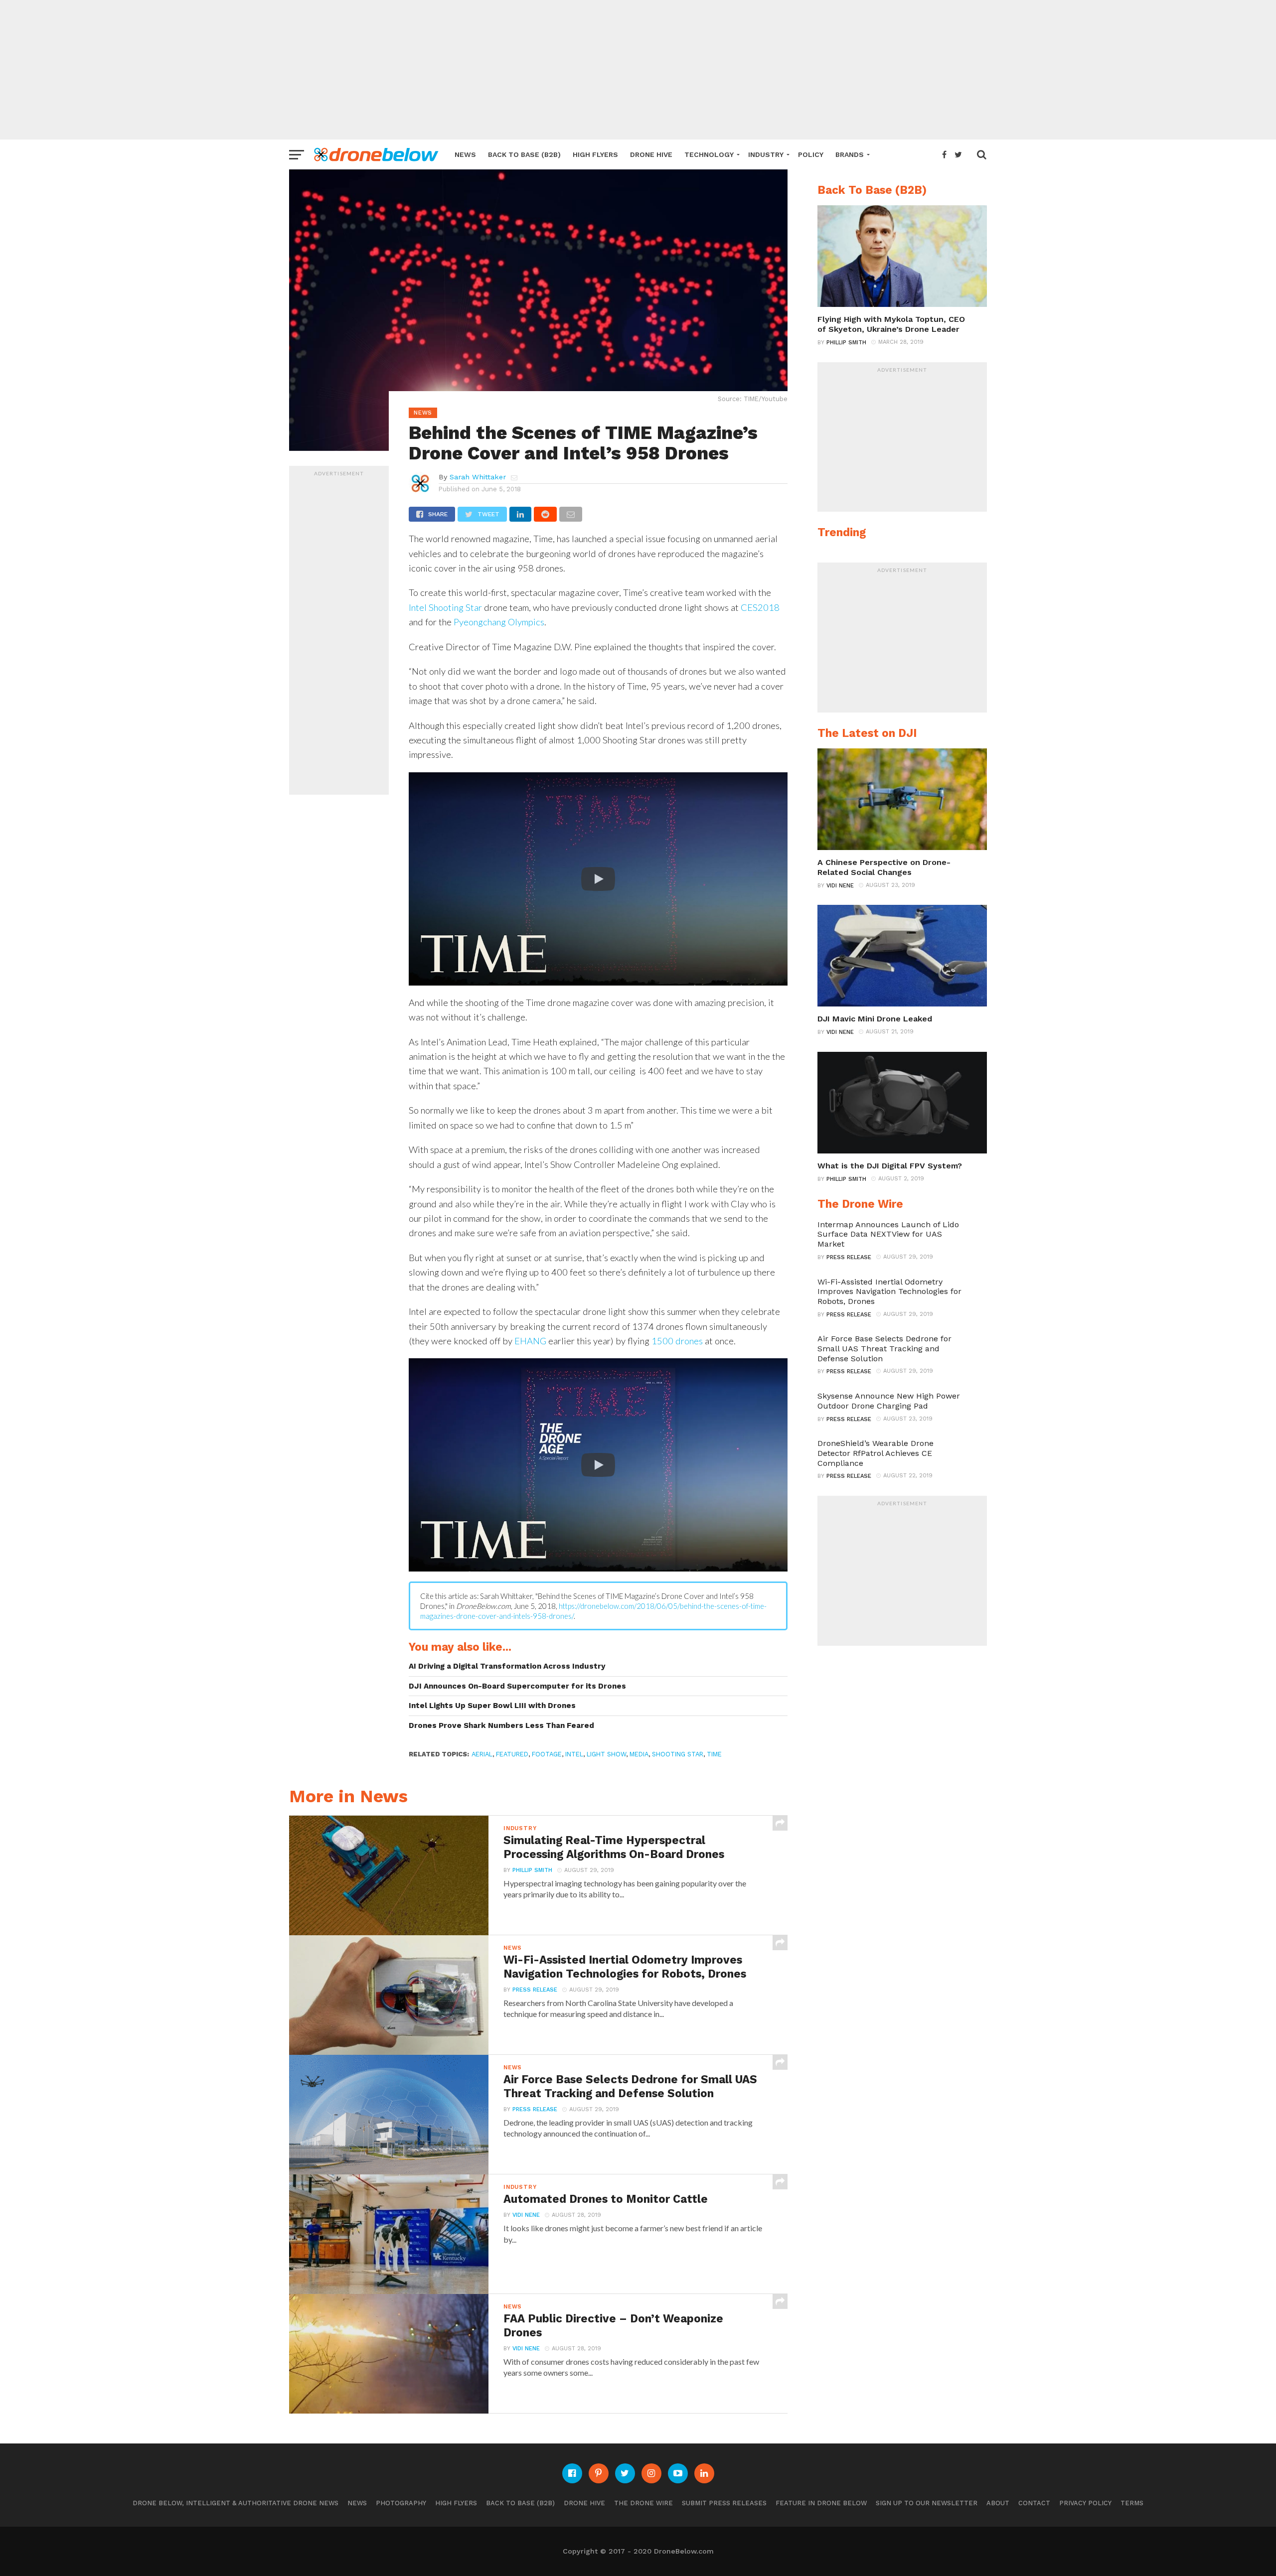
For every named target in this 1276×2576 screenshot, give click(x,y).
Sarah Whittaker (478, 477)
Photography (401, 2503)
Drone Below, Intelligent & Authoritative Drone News (236, 2503)
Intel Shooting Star (445, 607)
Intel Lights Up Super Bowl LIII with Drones (492, 1706)
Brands (850, 154)
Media (639, 1754)
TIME (714, 1754)
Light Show (606, 1754)
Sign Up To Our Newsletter (927, 2503)
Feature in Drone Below (821, 2503)
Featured (512, 1754)
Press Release (535, 1990)
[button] (598, 879)
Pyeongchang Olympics (499, 622)
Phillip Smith (532, 1870)
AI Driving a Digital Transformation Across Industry (507, 1666)
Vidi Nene (526, 2215)
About (998, 2503)
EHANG (530, 1341)
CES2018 (760, 607)
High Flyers (595, 154)
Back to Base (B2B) (524, 154)
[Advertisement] (638, 70)
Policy (811, 154)
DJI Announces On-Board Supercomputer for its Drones (517, 1686)
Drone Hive (651, 154)
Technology (709, 154)
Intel (574, 1754)
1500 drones (677, 1341)
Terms (1132, 2503)
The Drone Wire (643, 2503)
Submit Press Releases (724, 2503)
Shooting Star (678, 1754)
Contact (1034, 2503)
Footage (547, 1754)
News (465, 154)
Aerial (482, 1754)
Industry (766, 154)
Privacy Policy (1085, 2503)
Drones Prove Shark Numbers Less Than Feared (501, 1725)
